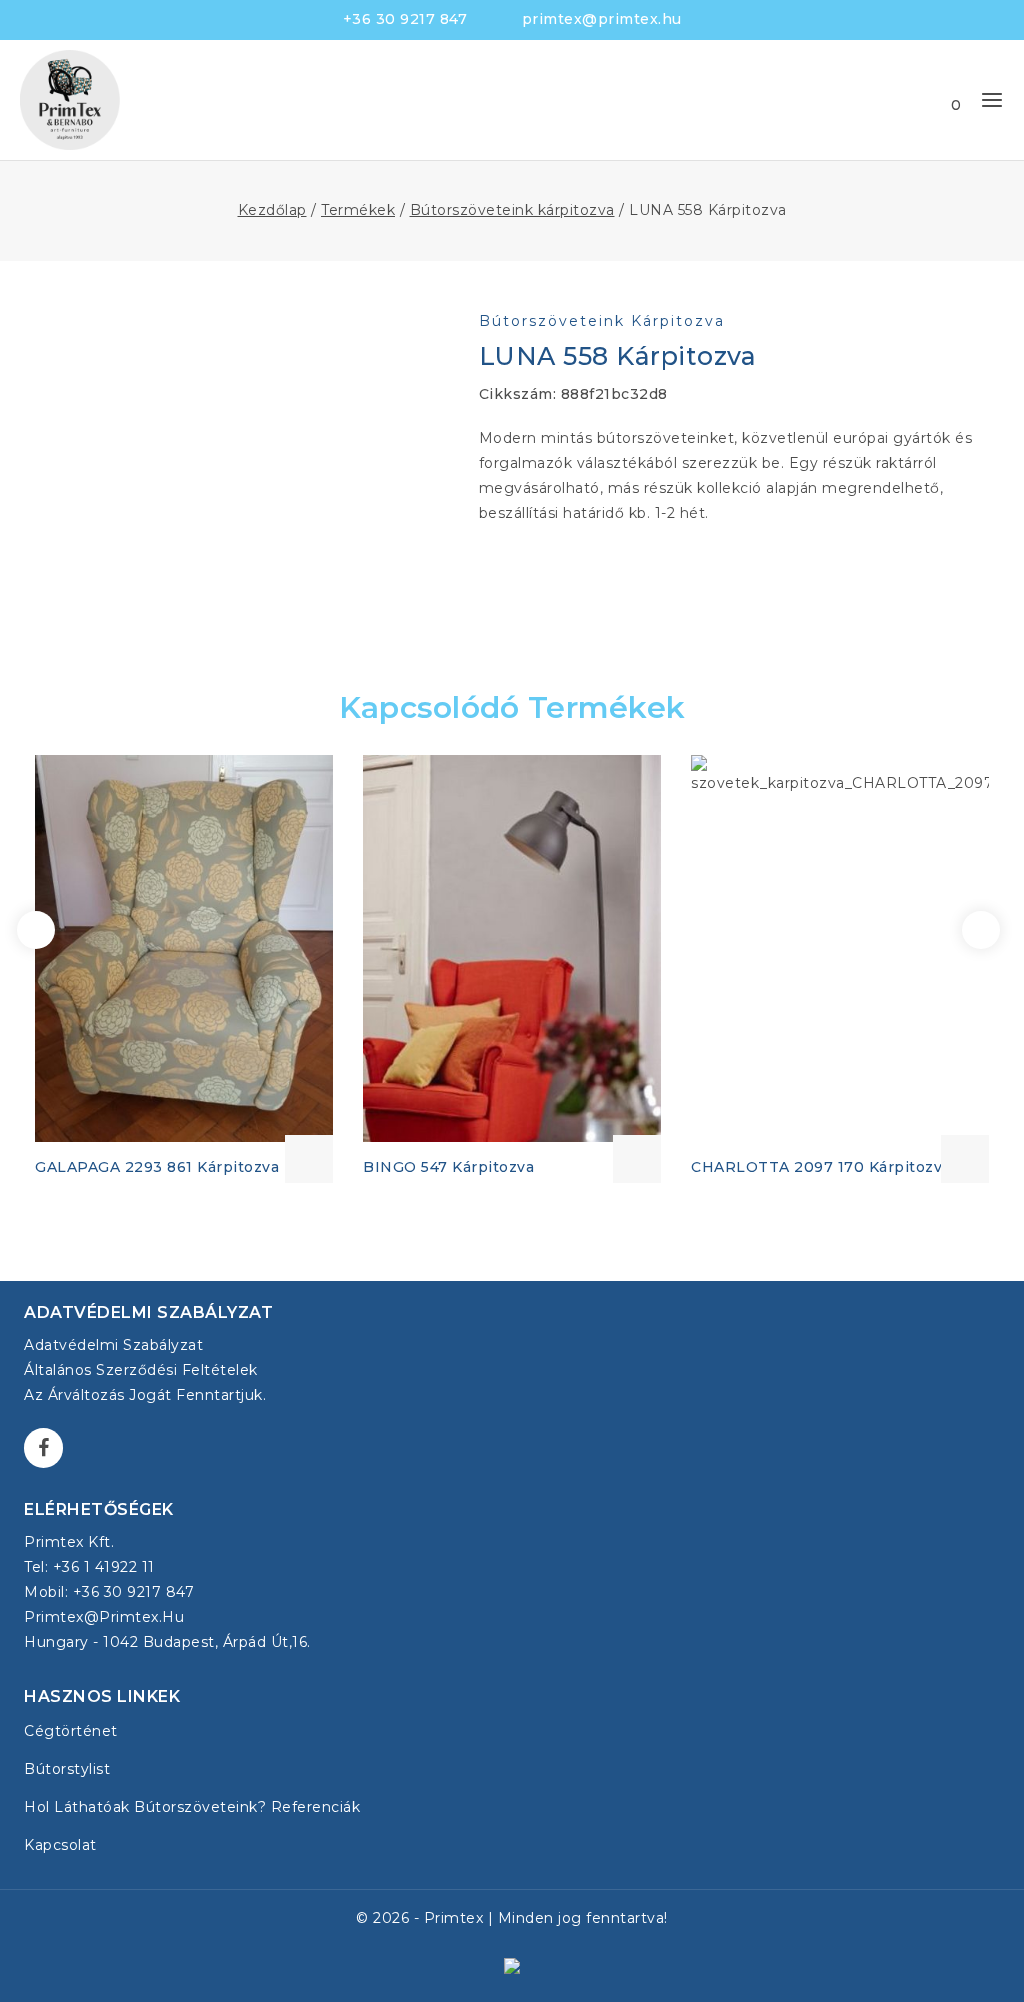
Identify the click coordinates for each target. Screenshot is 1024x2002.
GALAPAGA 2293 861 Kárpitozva (157, 1167)
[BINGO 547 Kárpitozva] (512, 948)
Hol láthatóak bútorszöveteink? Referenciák (192, 1807)
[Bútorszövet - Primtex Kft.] (70, 100)
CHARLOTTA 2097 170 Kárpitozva (821, 1167)
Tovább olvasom (309, 1159)
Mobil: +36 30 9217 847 (109, 1592)
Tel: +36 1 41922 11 (89, 1567)
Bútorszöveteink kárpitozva (602, 321)
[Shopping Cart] (936, 100)
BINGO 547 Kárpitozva (448, 1167)
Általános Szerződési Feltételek (141, 1370)
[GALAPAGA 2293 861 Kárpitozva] (184, 948)
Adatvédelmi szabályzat (113, 1345)
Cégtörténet (71, 1731)
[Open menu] (992, 100)
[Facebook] (43, 1447)
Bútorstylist (67, 1769)
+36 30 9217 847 (405, 19)
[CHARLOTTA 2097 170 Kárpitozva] (840, 948)
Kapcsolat (60, 1845)
